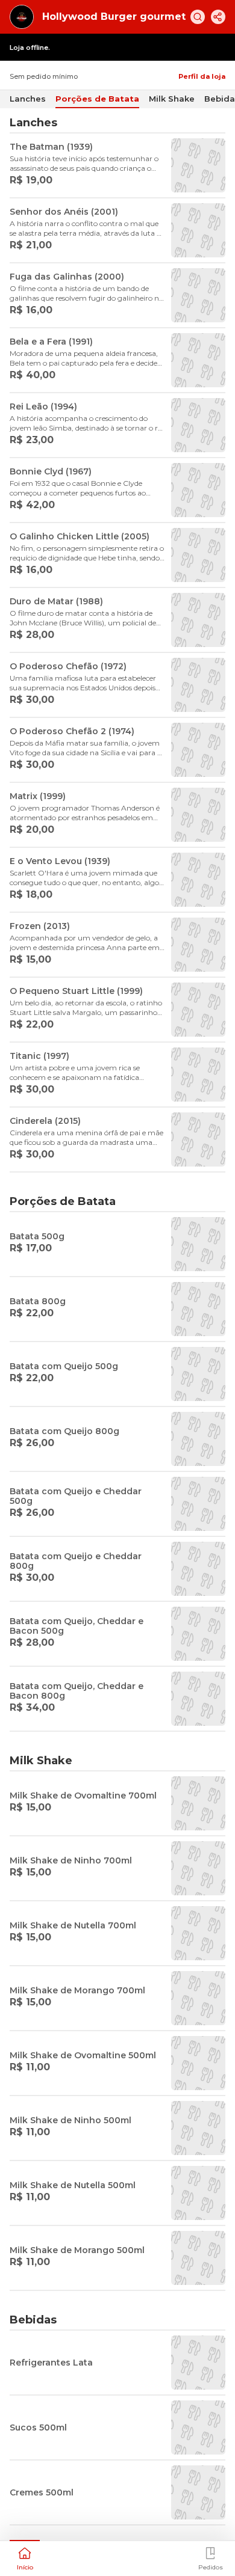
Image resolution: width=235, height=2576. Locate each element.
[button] (25, 2557)
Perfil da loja (202, 76)
